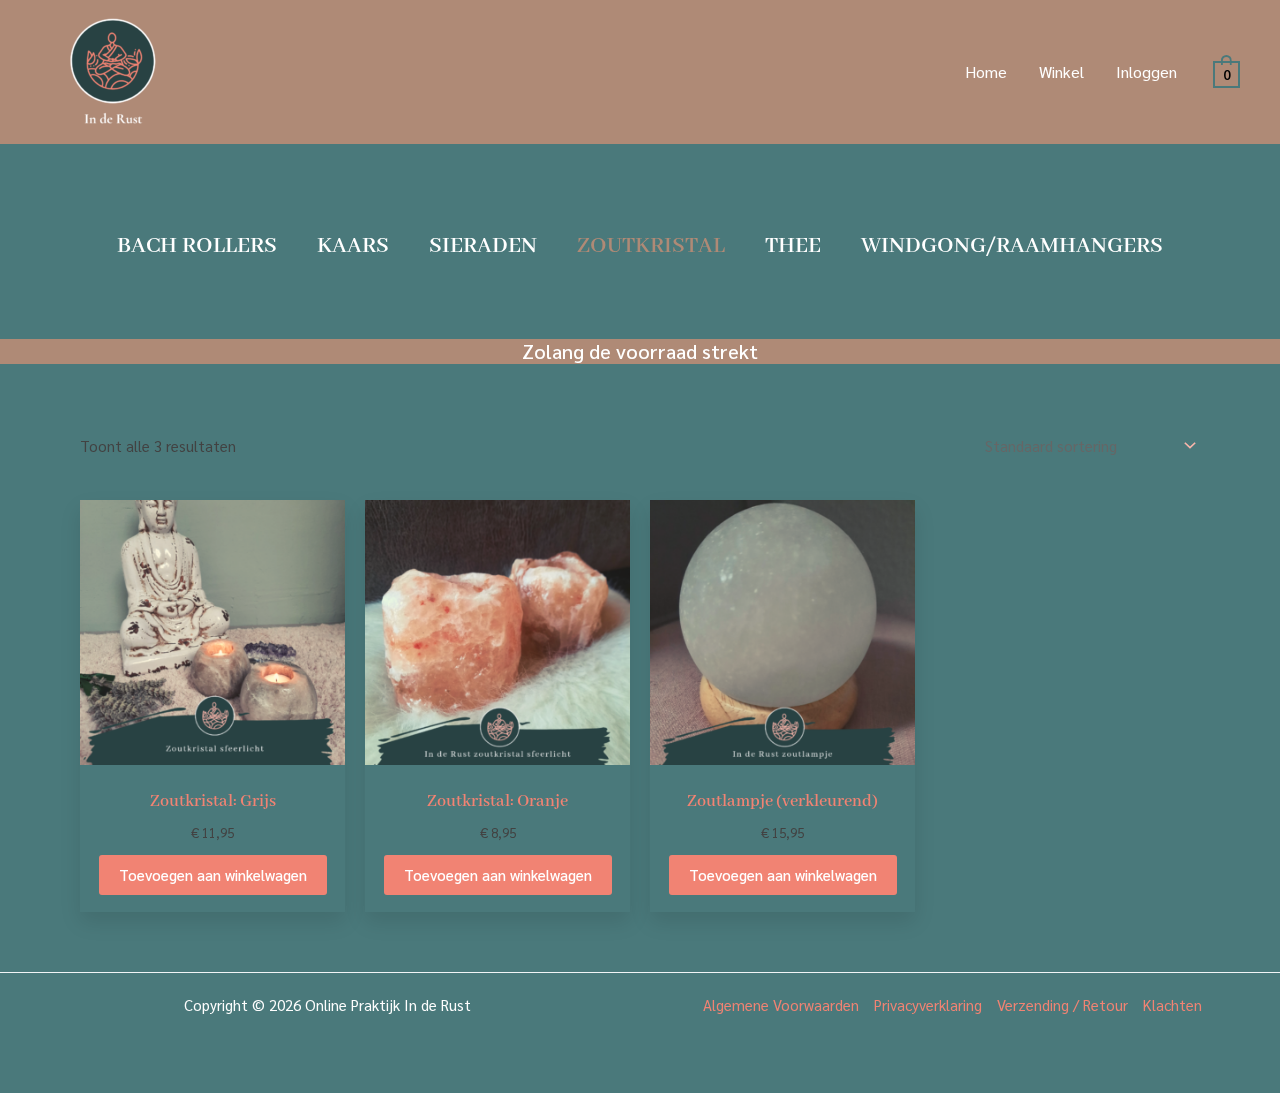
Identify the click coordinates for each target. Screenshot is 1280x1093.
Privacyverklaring (928, 1004)
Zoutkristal (651, 246)
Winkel (1061, 71)
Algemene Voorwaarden (781, 1004)
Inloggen (1146, 71)
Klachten (1172, 1004)
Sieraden (483, 246)
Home (986, 71)
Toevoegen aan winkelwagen (213, 874)
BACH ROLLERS (197, 246)
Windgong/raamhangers (1012, 246)
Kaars (353, 246)
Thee (793, 246)
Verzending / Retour (1062, 1004)
